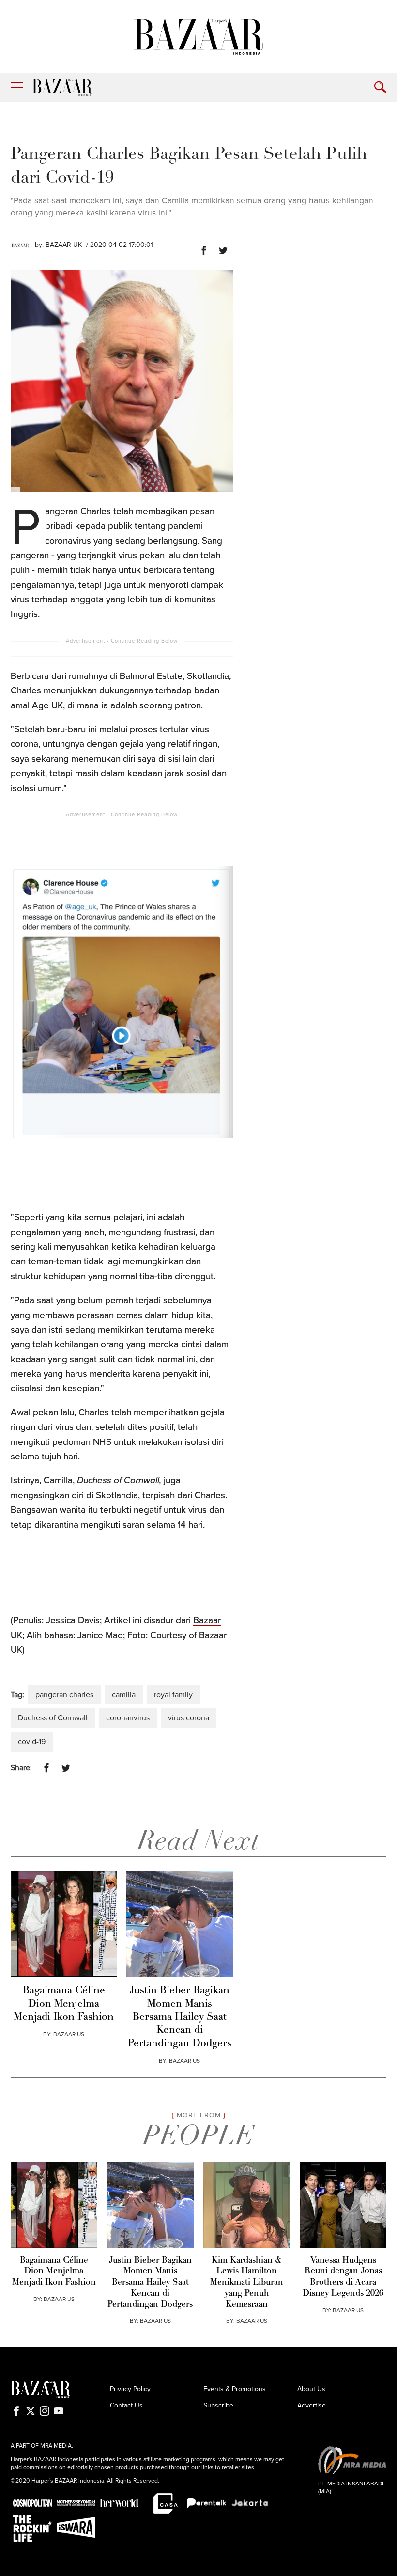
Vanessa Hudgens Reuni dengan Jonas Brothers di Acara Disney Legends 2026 (343, 2277)
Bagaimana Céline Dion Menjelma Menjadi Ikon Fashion (64, 2004)
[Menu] (17, 87)
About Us (311, 2389)
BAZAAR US (69, 2034)
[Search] (380, 87)
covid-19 (32, 1742)
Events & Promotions (235, 2389)
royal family (173, 1695)
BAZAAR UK (64, 245)
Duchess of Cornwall (53, 1718)
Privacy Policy (130, 2389)
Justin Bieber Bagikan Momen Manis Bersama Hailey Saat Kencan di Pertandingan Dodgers (180, 2017)
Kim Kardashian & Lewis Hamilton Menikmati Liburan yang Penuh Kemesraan (247, 2283)
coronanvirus (128, 1718)
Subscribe (218, 2405)
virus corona (189, 1718)
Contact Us (126, 2405)
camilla (124, 1695)
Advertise (312, 2405)
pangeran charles (64, 1695)
